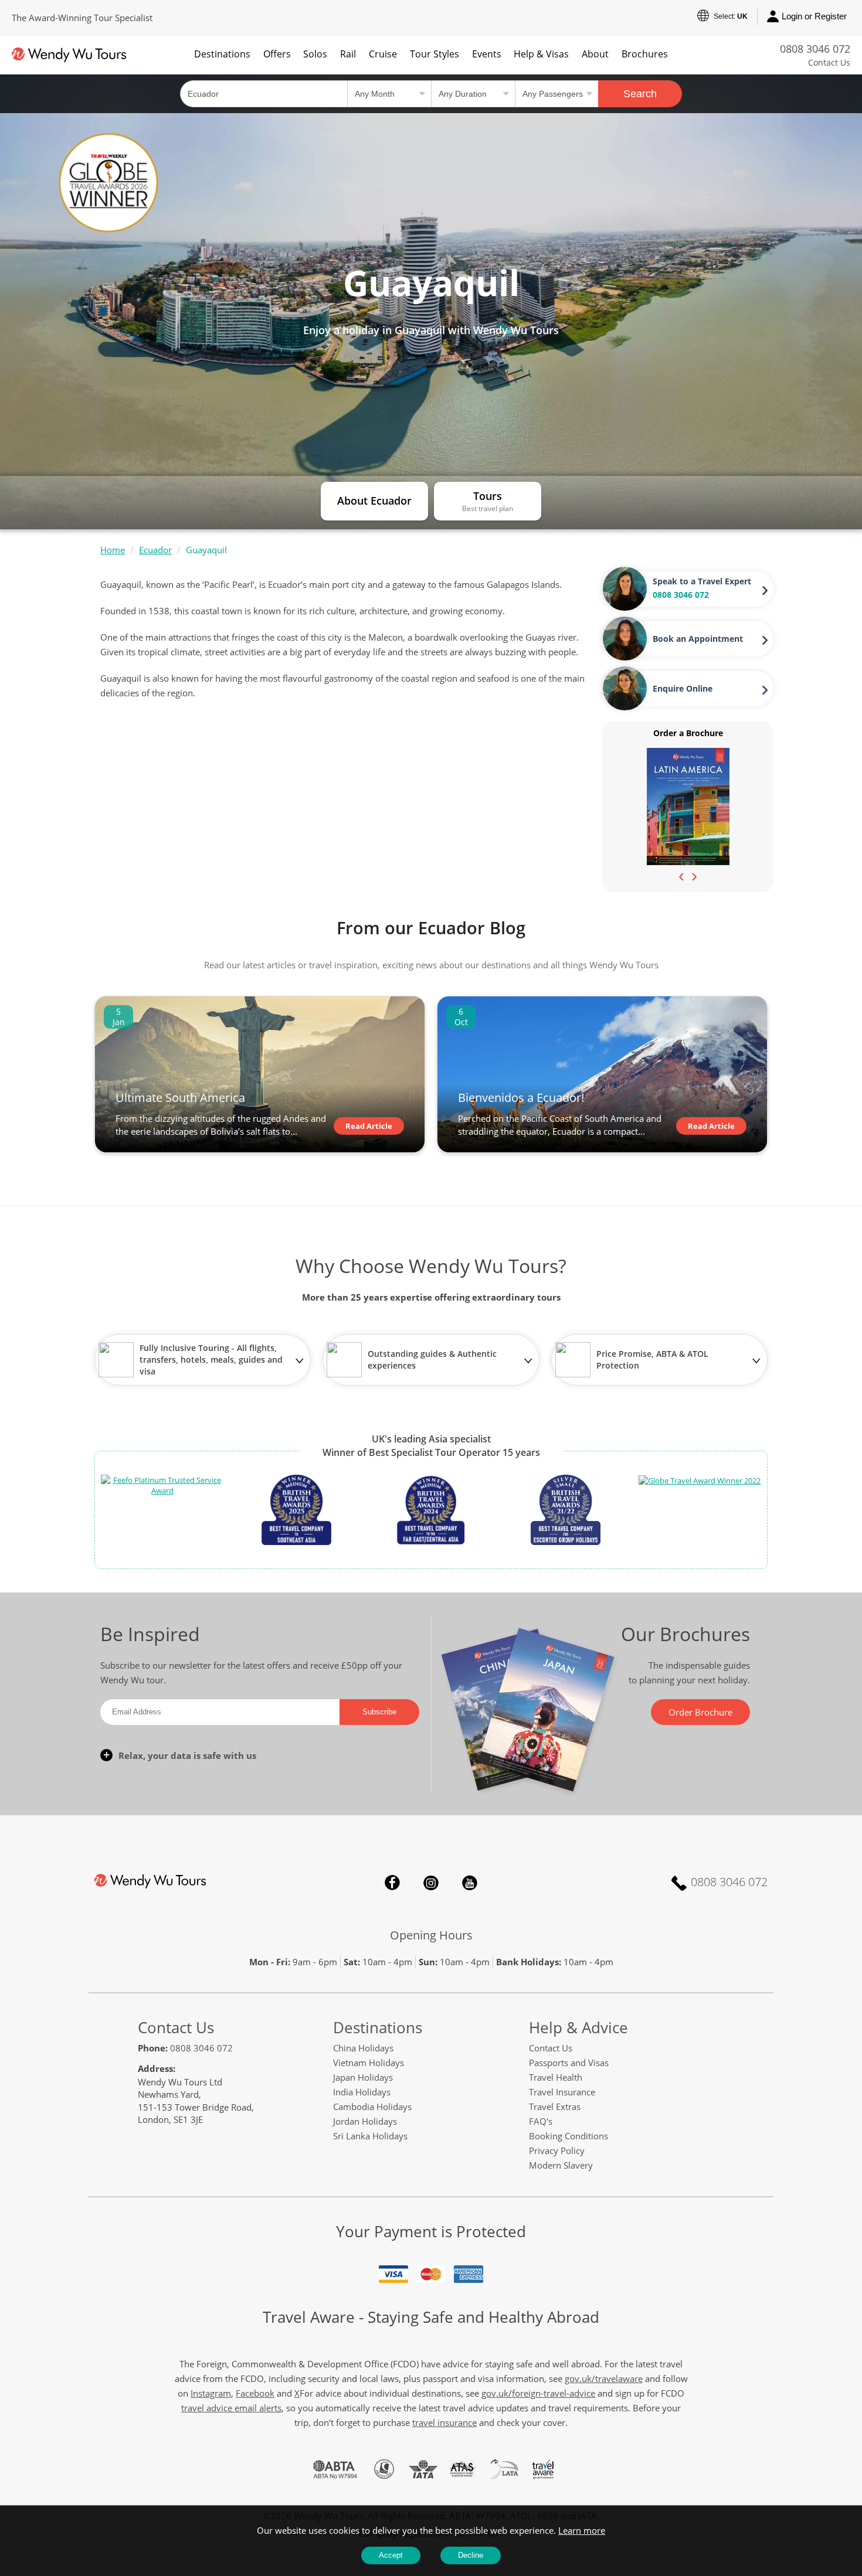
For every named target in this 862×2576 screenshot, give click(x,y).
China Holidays (363, 2048)
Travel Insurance (562, 2092)
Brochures (645, 54)
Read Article (369, 1126)
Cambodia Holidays (372, 2107)
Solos (315, 54)
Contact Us (829, 62)
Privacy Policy (557, 2150)
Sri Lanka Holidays (370, 2136)
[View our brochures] (688, 806)
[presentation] (681, 876)
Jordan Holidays (365, 2121)
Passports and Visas (569, 2063)
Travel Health (556, 2077)
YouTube (470, 1883)
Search (640, 94)
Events (487, 54)
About (595, 54)
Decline (471, 2555)
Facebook (392, 1883)
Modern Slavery (561, 2165)
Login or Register (814, 16)
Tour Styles (435, 54)
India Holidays (362, 2092)
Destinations (222, 54)
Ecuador (155, 550)
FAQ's (541, 2121)
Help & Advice (578, 2027)
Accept (391, 2555)
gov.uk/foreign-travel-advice (538, 2393)
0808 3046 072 (815, 49)
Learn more (582, 2530)
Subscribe (379, 1712)
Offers (277, 54)
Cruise (383, 54)
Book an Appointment (698, 639)
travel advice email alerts (231, 2408)
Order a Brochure (688, 733)
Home (113, 550)
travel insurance (444, 2422)
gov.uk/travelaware (604, 2378)
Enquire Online (683, 688)
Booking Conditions (569, 2136)
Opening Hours (431, 1935)
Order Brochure (700, 1712)
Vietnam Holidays (369, 2063)
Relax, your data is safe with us (187, 1755)
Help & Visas (541, 54)
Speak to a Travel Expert (702, 581)
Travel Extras (555, 2107)
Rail (348, 54)
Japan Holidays (363, 2077)
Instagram (431, 1883)
